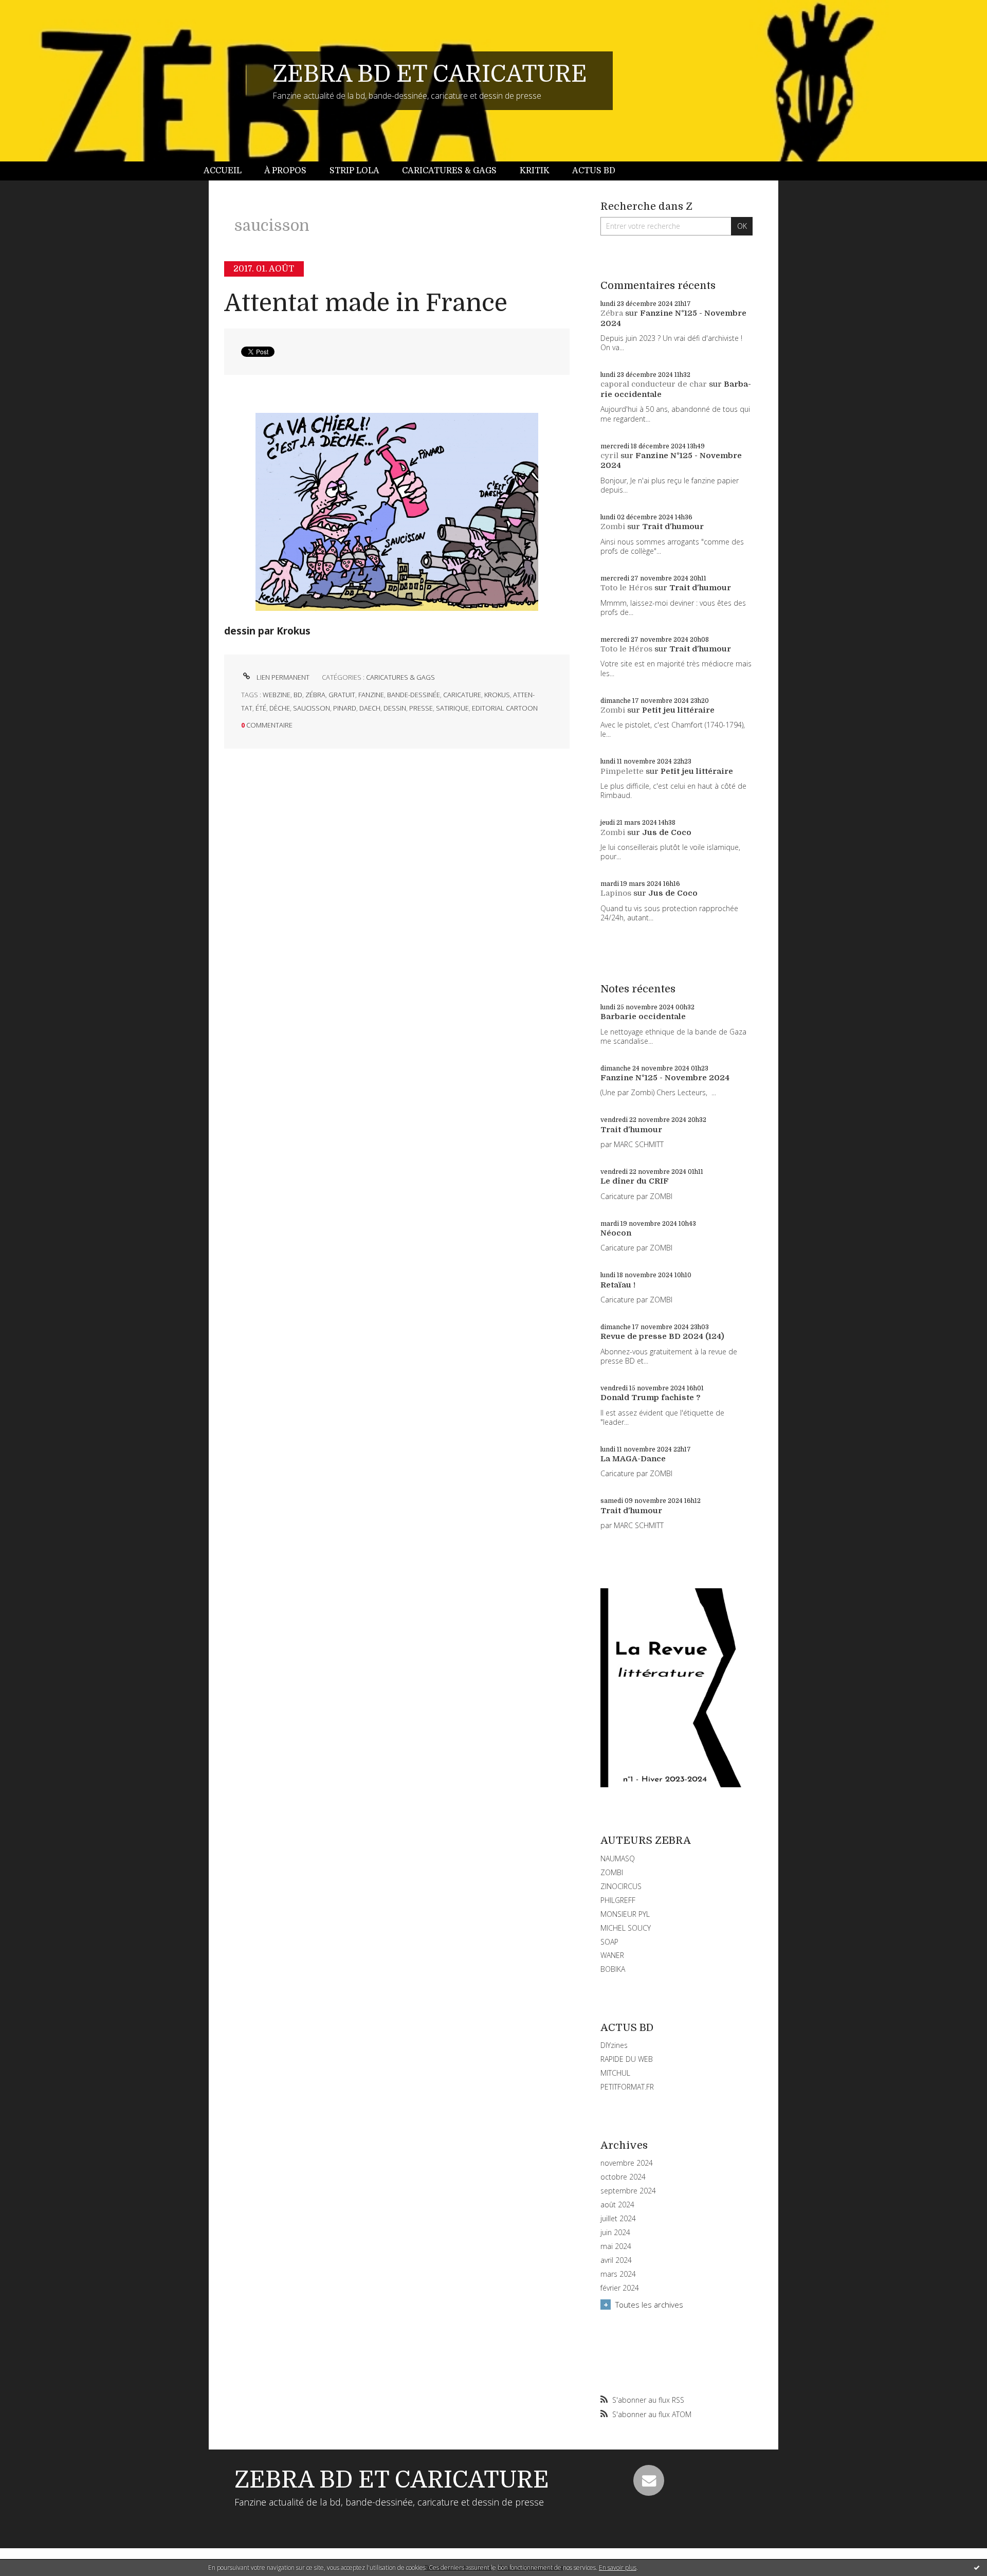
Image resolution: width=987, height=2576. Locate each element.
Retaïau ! (618, 1285)
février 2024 (620, 2288)
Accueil (223, 171)
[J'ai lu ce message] (977, 2567)
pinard (345, 708)
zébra (315, 695)
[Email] (649, 2480)
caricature (462, 695)
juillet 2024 (618, 2219)
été (261, 708)
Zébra (612, 313)
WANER (612, 1955)
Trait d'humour (673, 527)
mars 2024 (618, 2274)
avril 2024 (616, 2260)
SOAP (609, 1942)
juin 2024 (615, 2233)
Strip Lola (354, 171)
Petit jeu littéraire (678, 710)
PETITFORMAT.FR (627, 2087)
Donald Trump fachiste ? (651, 1398)
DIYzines (614, 2045)
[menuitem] (228, 171)
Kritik (535, 171)
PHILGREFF (618, 1900)
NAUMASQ (618, 1858)
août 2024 (617, 2205)
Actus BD (594, 171)
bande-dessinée (414, 695)
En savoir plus (618, 2568)
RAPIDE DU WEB (627, 2059)
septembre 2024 (628, 2191)
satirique (452, 708)
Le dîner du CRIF (635, 1181)
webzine (277, 695)
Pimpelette (622, 771)
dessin (395, 708)
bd (298, 695)
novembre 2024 (627, 2163)
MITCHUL (615, 2073)
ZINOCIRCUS (621, 1886)
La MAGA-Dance (633, 1459)
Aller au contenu (35, 9)
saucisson (312, 708)
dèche (280, 708)
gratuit (342, 695)
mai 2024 (616, 2246)
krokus (497, 695)
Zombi (613, 527)
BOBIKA (613, 1969)
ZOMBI (612, 1872)
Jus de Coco (667, 832)
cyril (609, 456)
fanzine (371, 695)
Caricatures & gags (449, 171)
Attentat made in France (366, 303)
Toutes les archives (649, 2305)
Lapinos (616, 893)
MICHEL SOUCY (626, 1928)
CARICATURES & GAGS (400, 677)
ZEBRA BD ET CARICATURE (430, 74)
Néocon (616, 1233)
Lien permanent (282, 677)
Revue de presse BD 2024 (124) (662, 1336)
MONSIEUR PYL (625, 1914)
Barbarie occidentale (643, 1017)
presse (421, 708)
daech (370, 708)
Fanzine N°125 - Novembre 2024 (665, 1078)
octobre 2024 (623, 2177)
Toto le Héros (626, 588)
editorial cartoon (505, 708)
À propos (285, 171)
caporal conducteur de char (654, 384)
